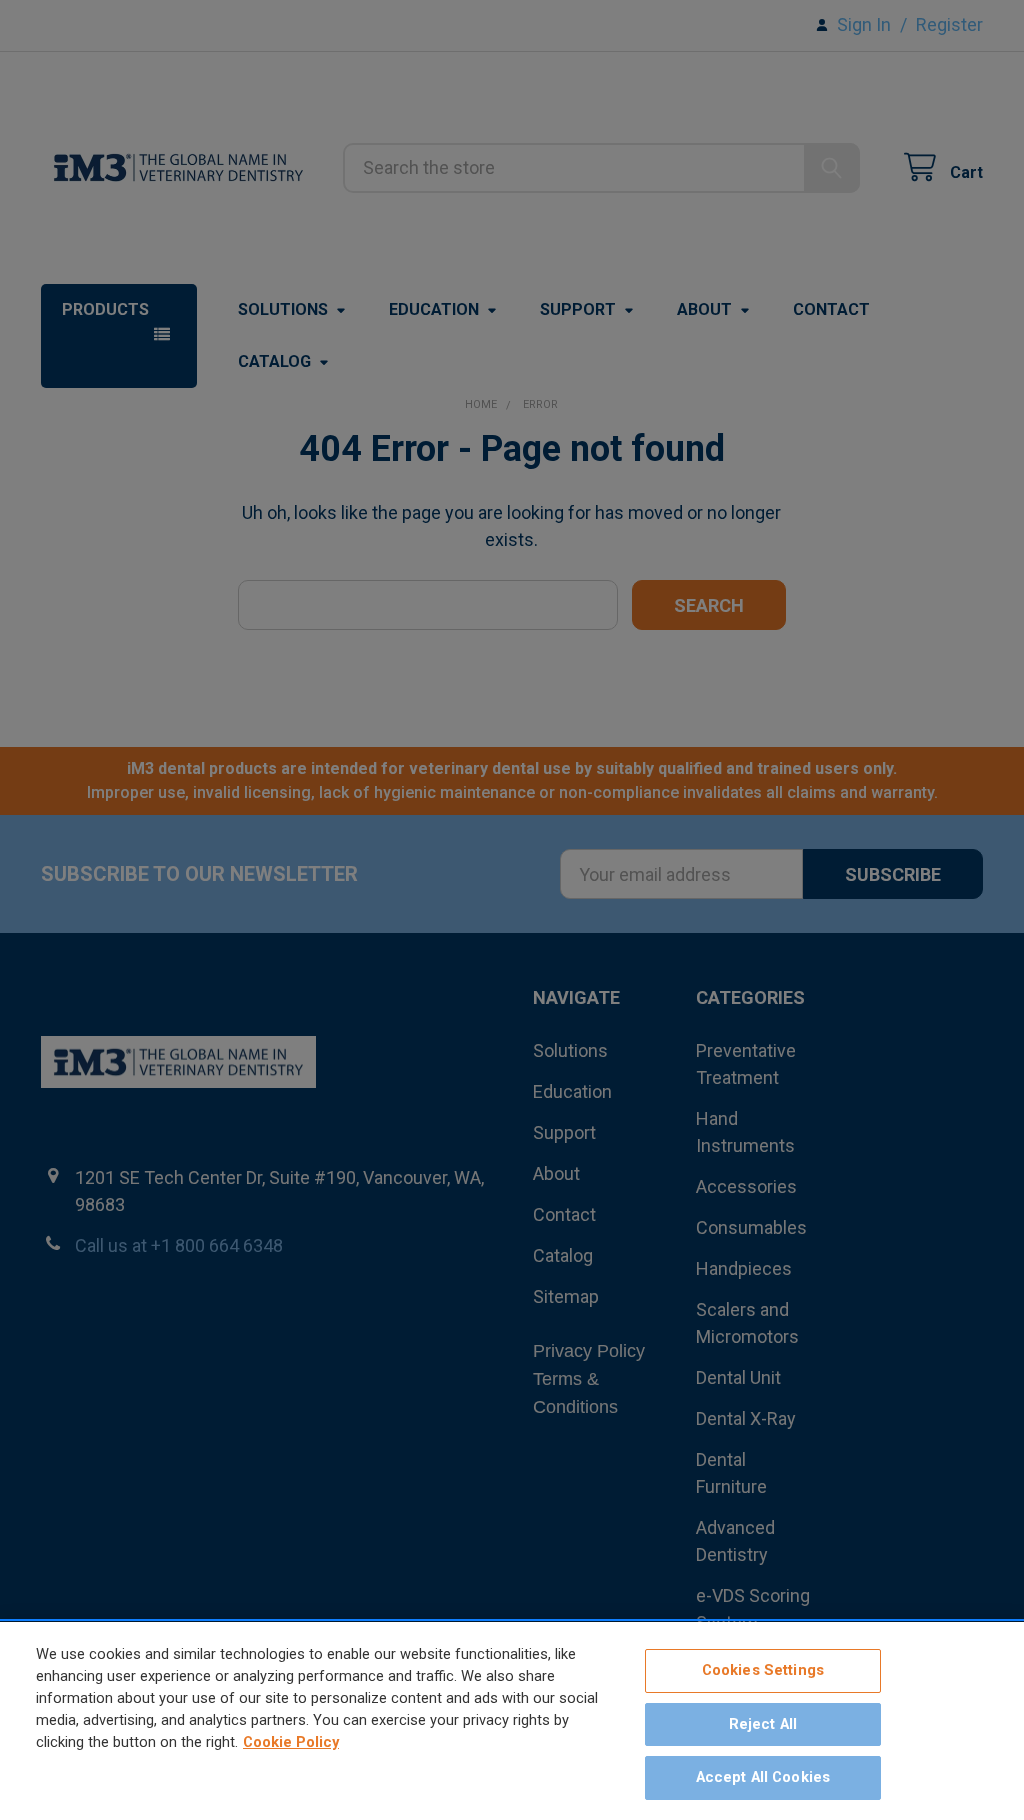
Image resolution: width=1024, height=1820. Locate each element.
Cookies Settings (763, 1670)
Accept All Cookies (763, 1777)
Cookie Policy (291, 1742)
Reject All (763, 1724)
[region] (512, 1721)
